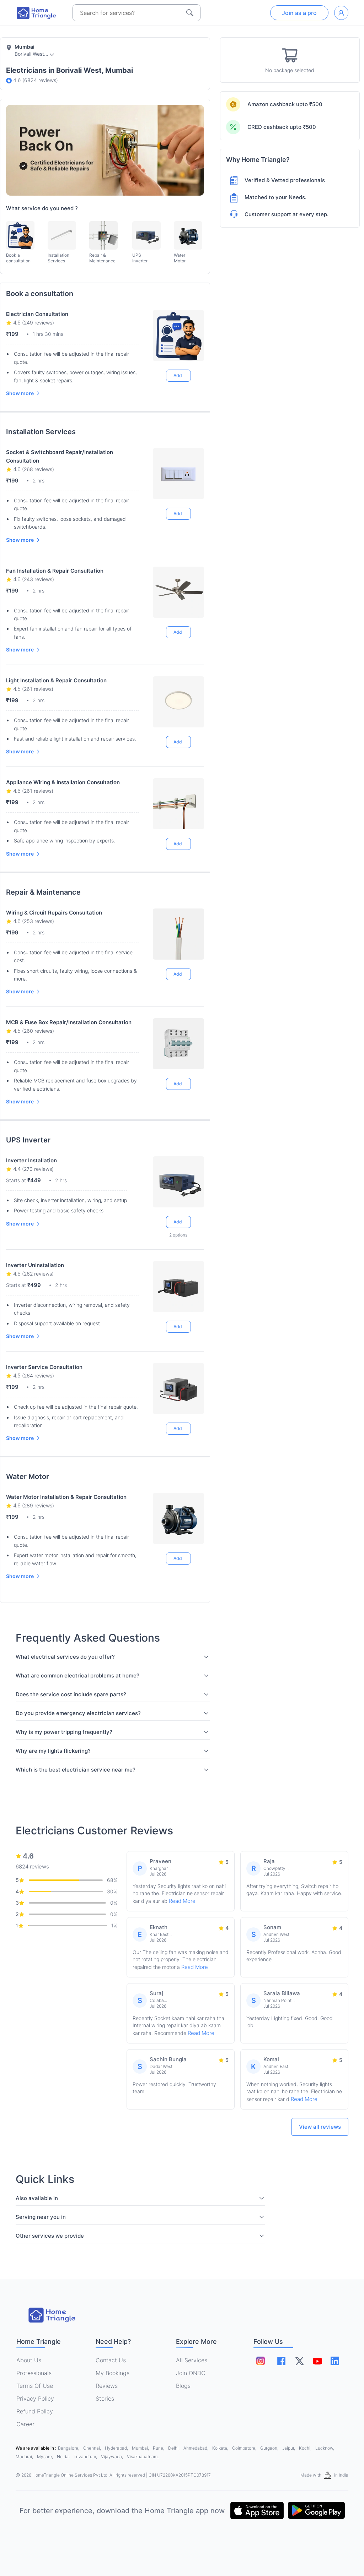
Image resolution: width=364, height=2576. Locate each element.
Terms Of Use (35, 2386)
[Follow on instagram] (261, 2361)
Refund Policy (35, 2411)
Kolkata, (221, 2448)
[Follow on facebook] (281, 2361)
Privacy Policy (35, 2398)
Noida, (64, 2457)
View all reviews (320, 2127)
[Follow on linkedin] (335, 2361)
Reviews (107, 2386)
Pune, (159, 2448)
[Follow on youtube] (317, 2361)
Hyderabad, (117, 2448)
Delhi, (174, 2448)
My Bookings (113, 2373)
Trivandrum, (86, 2457)
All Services (192, 2360)
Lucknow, (325, 2448)
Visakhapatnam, (143, 2457)
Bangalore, (69, 2448)
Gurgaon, (270, 2448)
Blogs (183, 2386)
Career (25, 2424)
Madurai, (25, 2457)
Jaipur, (289, 2448)
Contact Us (111, 2360)
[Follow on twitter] (299, 2361)
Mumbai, (141, 2448)
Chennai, (93, 2448)
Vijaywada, (113, 2457)
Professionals (34, 2373)
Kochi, (306, 2448)
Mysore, (45, 2457)
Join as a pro (299, 13)
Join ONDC (191, 2373)
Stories (105, 2398)
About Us (29, 2360)
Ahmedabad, (196, 2448)
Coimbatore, (245, 2448)
